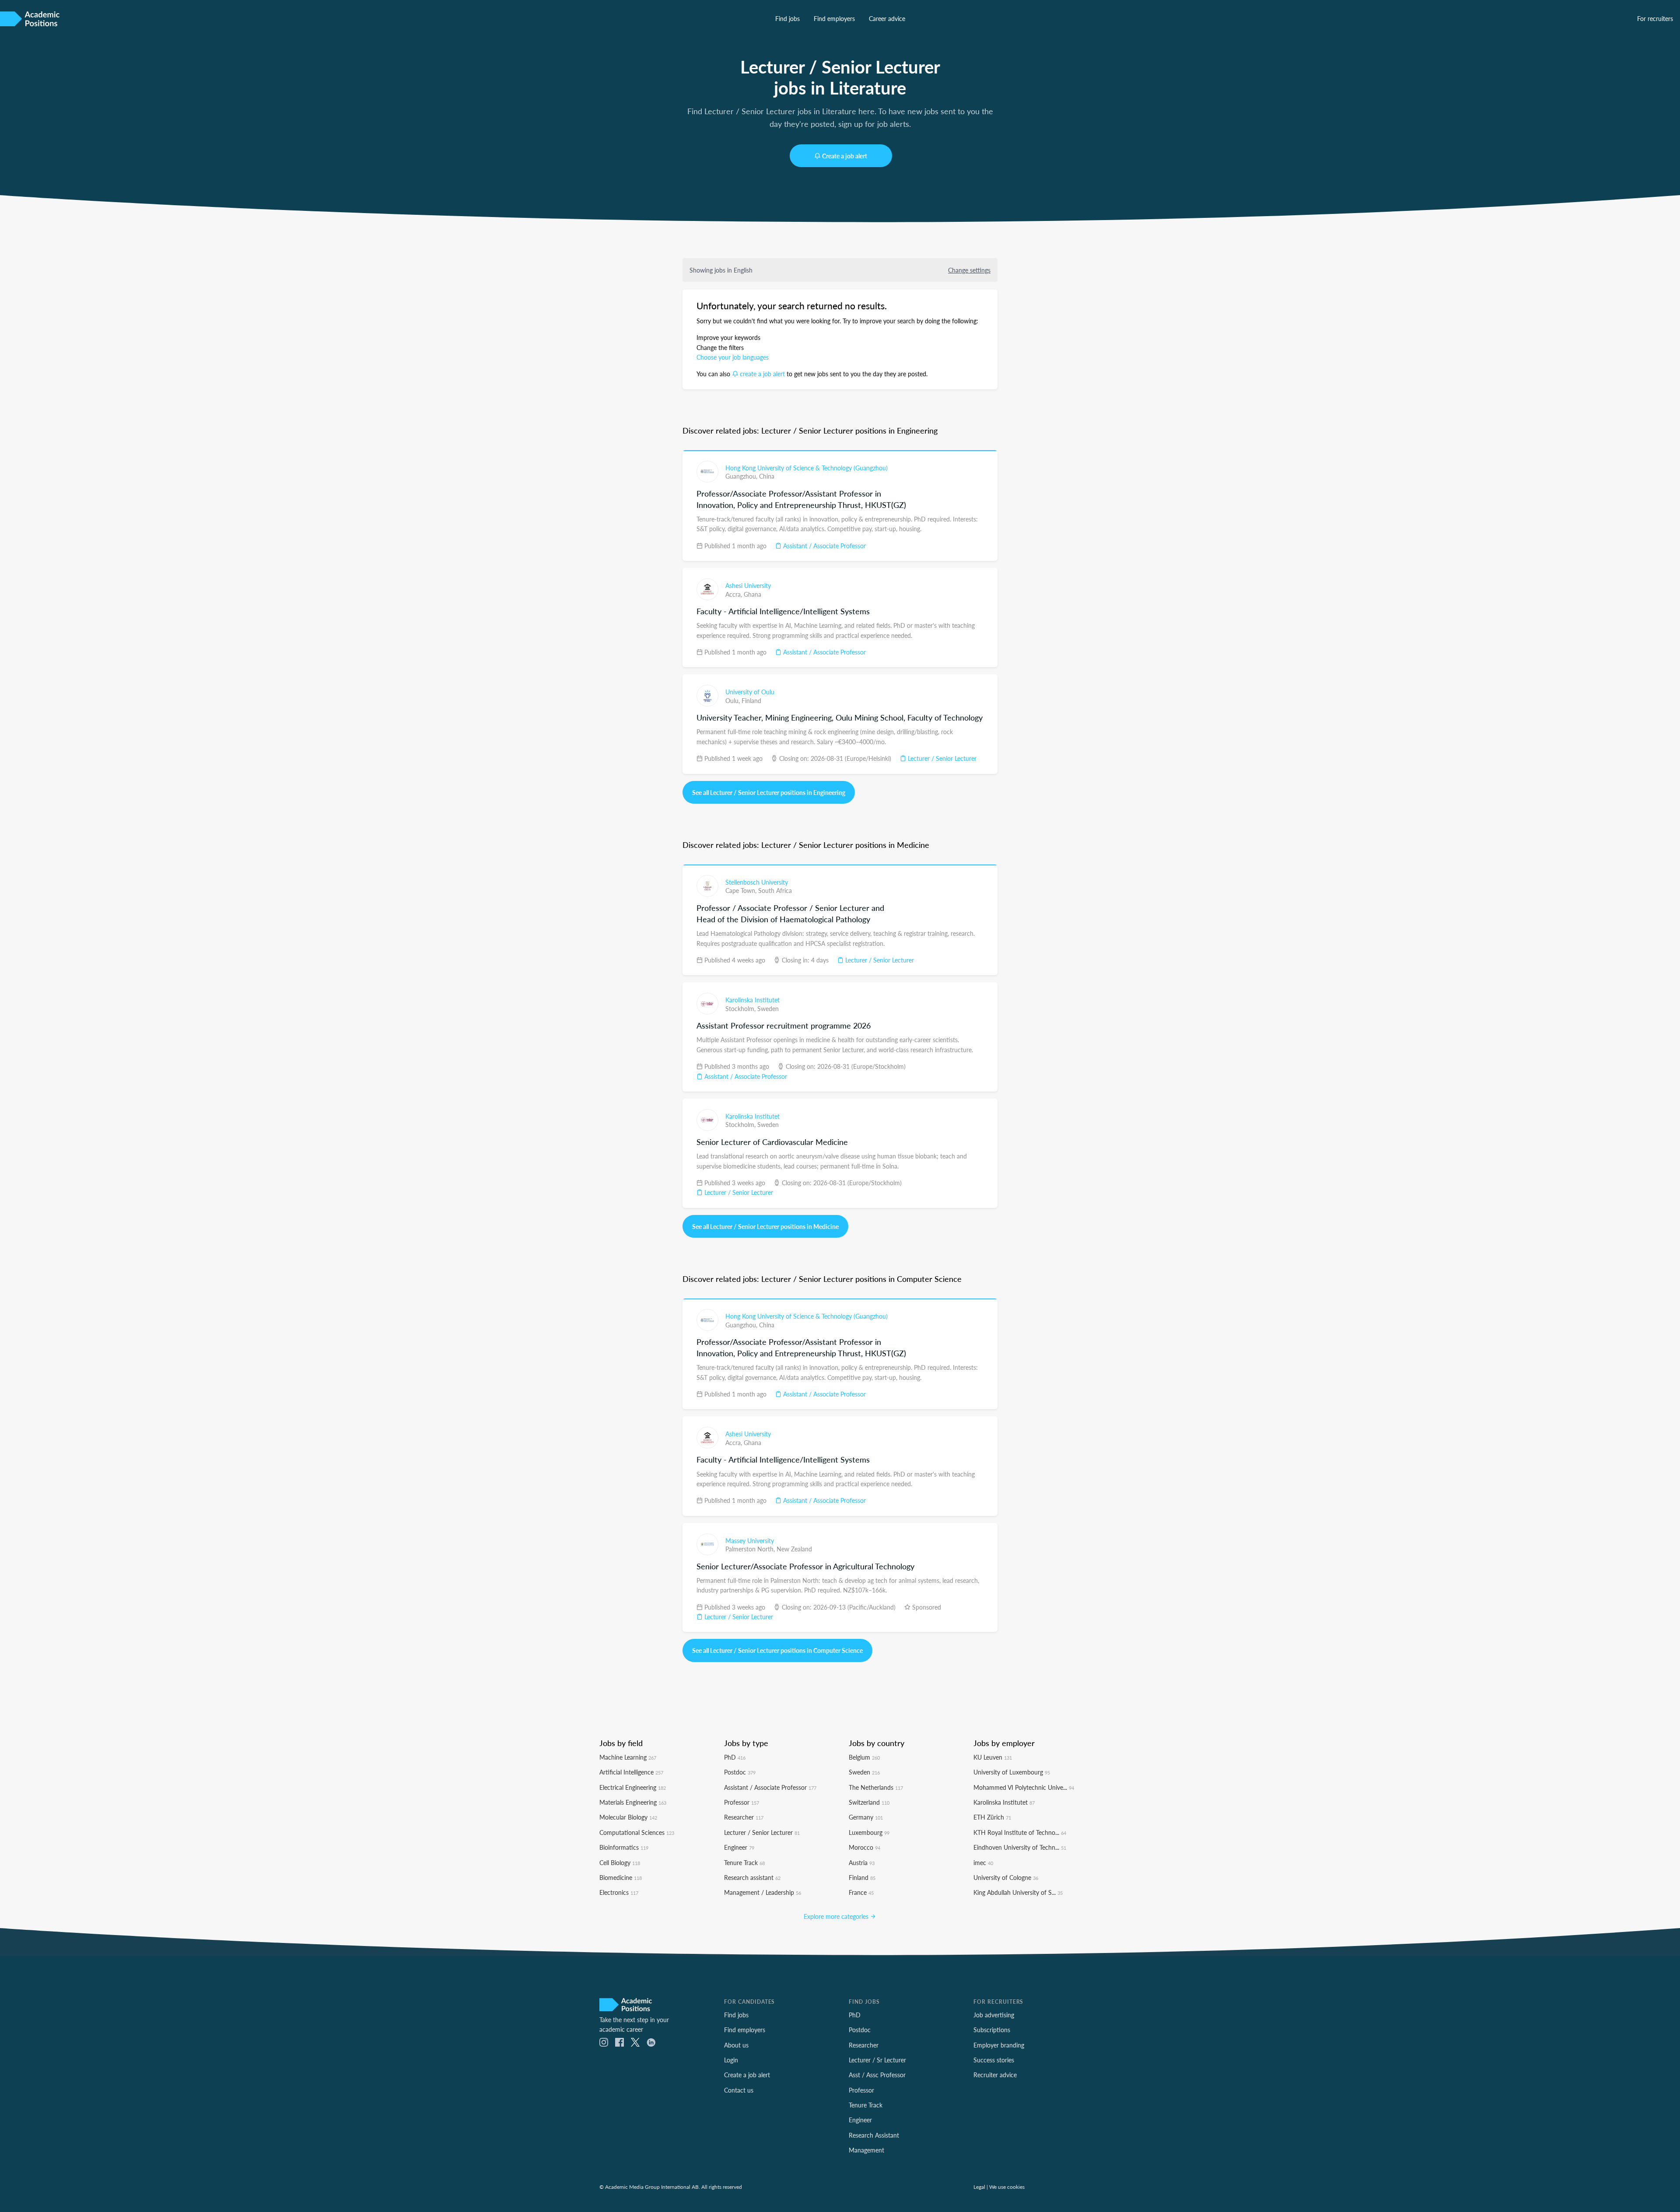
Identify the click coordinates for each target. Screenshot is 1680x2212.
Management (866, 2150)
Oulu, (733, 700)
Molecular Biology (628, 1817)
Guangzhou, (742, 476)
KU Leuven (993, 1757)
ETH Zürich (992, 1817)
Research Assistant (874, 2135)
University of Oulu (750, 692)
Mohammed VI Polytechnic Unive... (1024, 1787)
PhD (735, 1757)
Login (731, 2060)
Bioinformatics (624, 1847)
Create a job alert (845, 156)
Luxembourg (869, 1832)
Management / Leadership (763, 1892)
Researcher (744, 1817)
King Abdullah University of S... (1018, 1892)
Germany (866, 1817)
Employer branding (999, 2045)
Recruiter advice (995, 2075)
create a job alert (762, 374)
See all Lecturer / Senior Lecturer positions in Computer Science (777, 1650)
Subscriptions (992, 2030)
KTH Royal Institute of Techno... (1020, 1832)
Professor (742, 1802)
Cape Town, (742, 890)
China (767, 476)
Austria (862, 1862)
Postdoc (740, 1772)
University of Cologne (1006, 1877)
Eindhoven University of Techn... (1020, 1847)
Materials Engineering (633, 1802)
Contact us (739, 2090)
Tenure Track (744, 1862)
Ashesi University (748, 585)
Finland (751, 700)
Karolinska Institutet (752, 1000)
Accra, (735, 594)
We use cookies (1007, 2187)
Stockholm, (741, 1008)
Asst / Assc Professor (877, 2075)
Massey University (750, 1540)
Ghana (752, 594)
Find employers (834, 18)
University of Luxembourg (1012, 1772)
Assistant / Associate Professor (824, 546)
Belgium (864, 1757)
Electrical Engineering (633, 1787)
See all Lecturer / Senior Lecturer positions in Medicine (765, 1226)
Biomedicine (621, 1877)
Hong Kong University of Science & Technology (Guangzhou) (807, 468)
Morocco (864, 1847)
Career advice (887, 18)
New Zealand (794, 1549)
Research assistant (752, 1877)
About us (736, 2045)
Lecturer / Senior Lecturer (941, 758)
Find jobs (787, 18)
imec (983, 1862)
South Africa (775, 890)
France (861, 1892)
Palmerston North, (751, 1549)
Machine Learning (628, 1757)
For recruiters (1655, 18)
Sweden (768, 1008)
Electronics (619, 1892)
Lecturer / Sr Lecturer (877, 2060)
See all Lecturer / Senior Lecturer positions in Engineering (769, 792)
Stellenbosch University (757, 882)
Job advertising (994, 2015)
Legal (979, 2187)
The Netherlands (876, 1787)
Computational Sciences (637, 1832)
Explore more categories (837, 1916)
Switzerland (869, 1802)
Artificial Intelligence (631, 1772)
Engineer (739, 1847)
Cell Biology (620, 1862)
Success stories (994, 2060)
